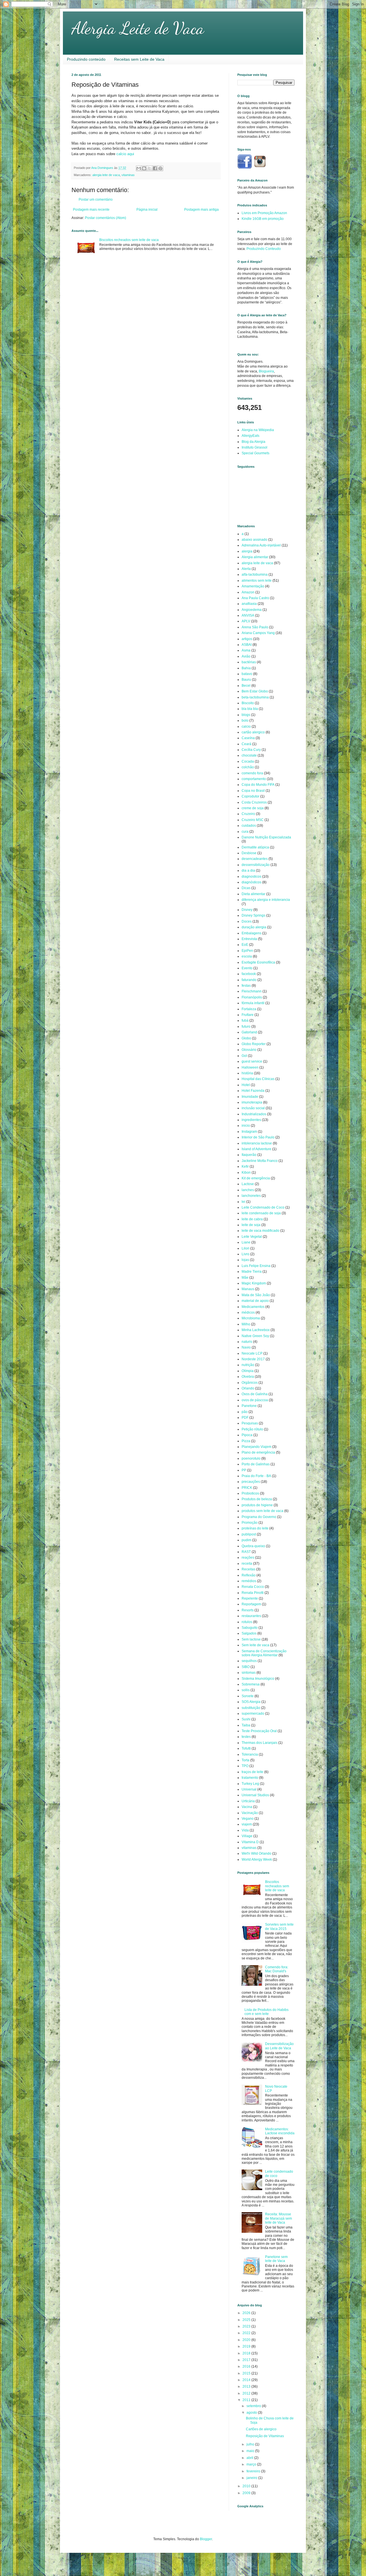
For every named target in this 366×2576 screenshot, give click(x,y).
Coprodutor (250, 796)
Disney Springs (253, 915)
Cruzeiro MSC (253, 820)
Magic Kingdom (254, 1283)
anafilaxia (249, 604)
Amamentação (253, 586)
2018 (247, 2353)
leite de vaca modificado (260, 1231)
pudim (246, 1540)
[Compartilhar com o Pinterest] (160, 168)
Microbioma (251, 1318)
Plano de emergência (258, 1452)
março (252, 2464)
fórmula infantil (253, 1003)
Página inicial (147, 210)
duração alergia (254, 927)
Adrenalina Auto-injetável (261, 545)
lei (243, 1202)
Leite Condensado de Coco (263, 1207)
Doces (247, 921)
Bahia (246, 668)
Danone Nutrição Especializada (266, 837)
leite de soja (251, 1225)
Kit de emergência (256, 1178)
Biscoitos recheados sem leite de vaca (129, 240)
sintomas (249, 1673)
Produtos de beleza (257, 1499)
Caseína (248, 738)
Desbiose (249, 853)
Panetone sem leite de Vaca (276, 2259)
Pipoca (247, 1435)
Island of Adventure (256, 1149)
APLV (246, 621)
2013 (247, 2386)
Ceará (246, 744)
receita (247, 1564)
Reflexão (249, 1575)
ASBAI (247, 645)
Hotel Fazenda (253, 1091)
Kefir (245, 1166)
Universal (249, 1789)
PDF (245, 1418)
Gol (244, 1056)
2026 (247, 2313)
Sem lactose (251, 1639)
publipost (249, 1534)
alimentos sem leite (257, 581)
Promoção (250, 1523)
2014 (247, 2380)
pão (245, 1412)
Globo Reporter (254, 1044)
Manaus (248, 1289)
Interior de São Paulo (258, 1137)
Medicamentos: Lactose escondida (280, 2131)
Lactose (248, 1184)
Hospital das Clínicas (258, 1079)
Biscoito (248, 703)
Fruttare (248, 1015)
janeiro (252, 2478)
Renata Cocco (253, 1587)
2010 (247, 2486)
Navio (246, 1347)
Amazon (248, 592)
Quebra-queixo (253, 1546)
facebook (249, 974)
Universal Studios (255, 1795)
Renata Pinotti (253, 1593)
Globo (246, 1038)
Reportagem (251, 1604)
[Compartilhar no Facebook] (155, 168)
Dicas (246, 888)
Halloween (250, 1067)
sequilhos (249, 1661)
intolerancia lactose (257, 1143)
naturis (247, 1342)
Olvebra (248, 1377)
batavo (247, 674)
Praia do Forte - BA (256, 1476)
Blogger (206, 2539)
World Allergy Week (257, 1860)
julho (251, 2444)
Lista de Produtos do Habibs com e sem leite (266, 2012)
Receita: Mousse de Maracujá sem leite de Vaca (279, 2218)
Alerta (246, 569)
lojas (245, 1260)
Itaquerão (249, 1155)
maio (251, 2451)
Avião (246, 656)
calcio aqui (125, 154)
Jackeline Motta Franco (260, 1161)
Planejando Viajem (256, 1447)
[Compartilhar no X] (150, 168)
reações (248, 1558)
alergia (247, 551)
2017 (247, 2360)
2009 (247, 2493)
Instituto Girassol (254, 447)
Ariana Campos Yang (258, 633)
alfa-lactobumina (255, 575)
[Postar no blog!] (144, 168)
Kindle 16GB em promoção (263, 219)
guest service (252, 1061)
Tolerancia (250, 1754)
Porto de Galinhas (256, 1464)
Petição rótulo (252, 1429)
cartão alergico (253, 732)
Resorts (248, 1610)
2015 (247, 2373)
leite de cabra (252, 1219)
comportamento (254, 779)
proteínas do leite (255, 1528)
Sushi (246, 1719)
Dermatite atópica (255, 847)
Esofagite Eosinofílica (258, 962)
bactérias (249, 662)
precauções (251, 1482)
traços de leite (252, 1772)
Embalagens (251, 933)
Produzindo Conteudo (264, 249)
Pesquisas (250, 1423)
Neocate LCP (252, 1353)
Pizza (246, 1441)
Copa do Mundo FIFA (258, 785)
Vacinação (250, 1813)
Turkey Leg (250, 1784)
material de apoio (255, 1301)
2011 (247, 2400)
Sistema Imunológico (258, 1679)
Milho (246, 1324)
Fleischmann (252, 991)
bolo (245, 721)
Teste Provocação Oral (259, 1731)
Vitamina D (250, 1842)
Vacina (247, 1807)
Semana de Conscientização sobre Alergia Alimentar (264, 1653)
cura (245, 832)
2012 (247, 2393)
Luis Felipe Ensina (256, 1266)
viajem (247, 1824)
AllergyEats (250, 436)
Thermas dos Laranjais (259, 1743)
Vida (245, 1830)
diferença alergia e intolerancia (266, 900)
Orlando (248, 1388)
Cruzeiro (248, 814)
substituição (251, 1708)
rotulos (247, 1622)
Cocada (248, 761)
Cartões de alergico (261, 2429)
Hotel (246, 1085)
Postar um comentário (96, 200)
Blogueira (266, 371)
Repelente (250, 1598)
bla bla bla (250, 709)
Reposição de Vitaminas (265, 2436)
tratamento (250, 1778)
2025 (247, 2320)
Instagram (249, 1132)
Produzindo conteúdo (86, 59)
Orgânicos (250, 1383)
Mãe (245, 1278)
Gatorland (249, 1032)
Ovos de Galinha (255, 1394)
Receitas (248, 1569)
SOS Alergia (251, 1702)
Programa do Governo (259, 1517)
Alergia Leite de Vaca (138, 28)
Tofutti (246, 1748)
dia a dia (248, 870)
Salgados (249, 1633)
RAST (246, 1552)
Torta (245, 1760)
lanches (248, 1190)
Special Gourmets (255, 453)
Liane (246, 1242)
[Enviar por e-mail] (139, 168)
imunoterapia (252, 1102)
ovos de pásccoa (255, 1400)
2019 (247, 2346)
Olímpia (248, 1371)
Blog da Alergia (253, 442)
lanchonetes (251, 1196)
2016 (247, 2366)
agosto (252, 2413)
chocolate (249, 755)
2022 (247, 2333)
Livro (245, 1254)
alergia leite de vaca (106, 175)
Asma (246, 650)
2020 (247, 2340)
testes (246, 1737)
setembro (254, 2406)
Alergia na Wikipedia (258, 430)
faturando (249, 980)
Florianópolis (252, 997)
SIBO (246, 1667)
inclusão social (253, 1108)
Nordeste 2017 (253, 1359)
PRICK (247, 1488)
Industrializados (254, 1114)
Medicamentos (253, 1307)
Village (247, 1836)
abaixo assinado (254, 540)
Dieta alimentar (253, 894)
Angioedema (252, 610)
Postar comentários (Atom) (106, 218)
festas (246, 986)
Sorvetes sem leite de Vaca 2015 (279, 1926)
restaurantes (251, 1616)
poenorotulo (251, 1458)
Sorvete (248, 1696)
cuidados (249, 826)
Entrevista (249, 939)
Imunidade (250, 1097)
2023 (247, 2326)
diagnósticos (251, 882)
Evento (247, 968)
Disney (247, 910)
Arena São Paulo (255, 627)
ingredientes (251, 1120)
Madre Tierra (252, 1272)
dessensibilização (256, 865)
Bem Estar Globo (255, 691)
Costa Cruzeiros (254, 802)
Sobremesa (251, 1684)
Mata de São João (256, 1295)
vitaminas (128, 175)
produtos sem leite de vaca (262, 1511)
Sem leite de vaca (255, 1645)
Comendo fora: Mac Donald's (277, 1969)
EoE (245, 945)
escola (247, 956)
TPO (245, 1766)
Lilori (245, 1248)
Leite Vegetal (252, 1237)
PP (244, 1470)
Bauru (246, 680)
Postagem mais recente (91, 210)
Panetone (249, 1406)
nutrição (248, 1365)
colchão (248, 767)
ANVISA (248, 615)
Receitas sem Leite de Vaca (139, 59)
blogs (246, 715)
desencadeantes (255, 859)
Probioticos (250, 1493)
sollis (246, 1690)
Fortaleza (249, 1009)
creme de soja (253, 808)
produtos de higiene (257, 1505)
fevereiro (254, 2471)
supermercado (253, 1714)
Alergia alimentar (255, 557)
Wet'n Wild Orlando (256, 1853)
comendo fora (252, 773)
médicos (248, 1312)
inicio (246, 1126)
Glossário (249, 1050)
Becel (246, 686)
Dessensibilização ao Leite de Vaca (279, 2046)
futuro (246, 1027)
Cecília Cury (251, 750)
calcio (246, 727)
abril (250, 2458)
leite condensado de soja (261, 1213)
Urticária (248, 1801)
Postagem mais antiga (201, 210)
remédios (249, 1581)
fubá (245, 1020)
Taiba (246, 1725)
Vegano (248, 1819)
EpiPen (247, 951)
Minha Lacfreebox (256, 1330)
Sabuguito (250, 1628)
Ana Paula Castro (255, 598)
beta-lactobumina (255, 697)
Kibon (246, 1172)
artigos (247, 639)
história (247, 1073)
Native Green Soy (255, 1336)
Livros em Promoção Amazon (264, 213)
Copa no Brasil (253, 791)
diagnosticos (251, 877)
